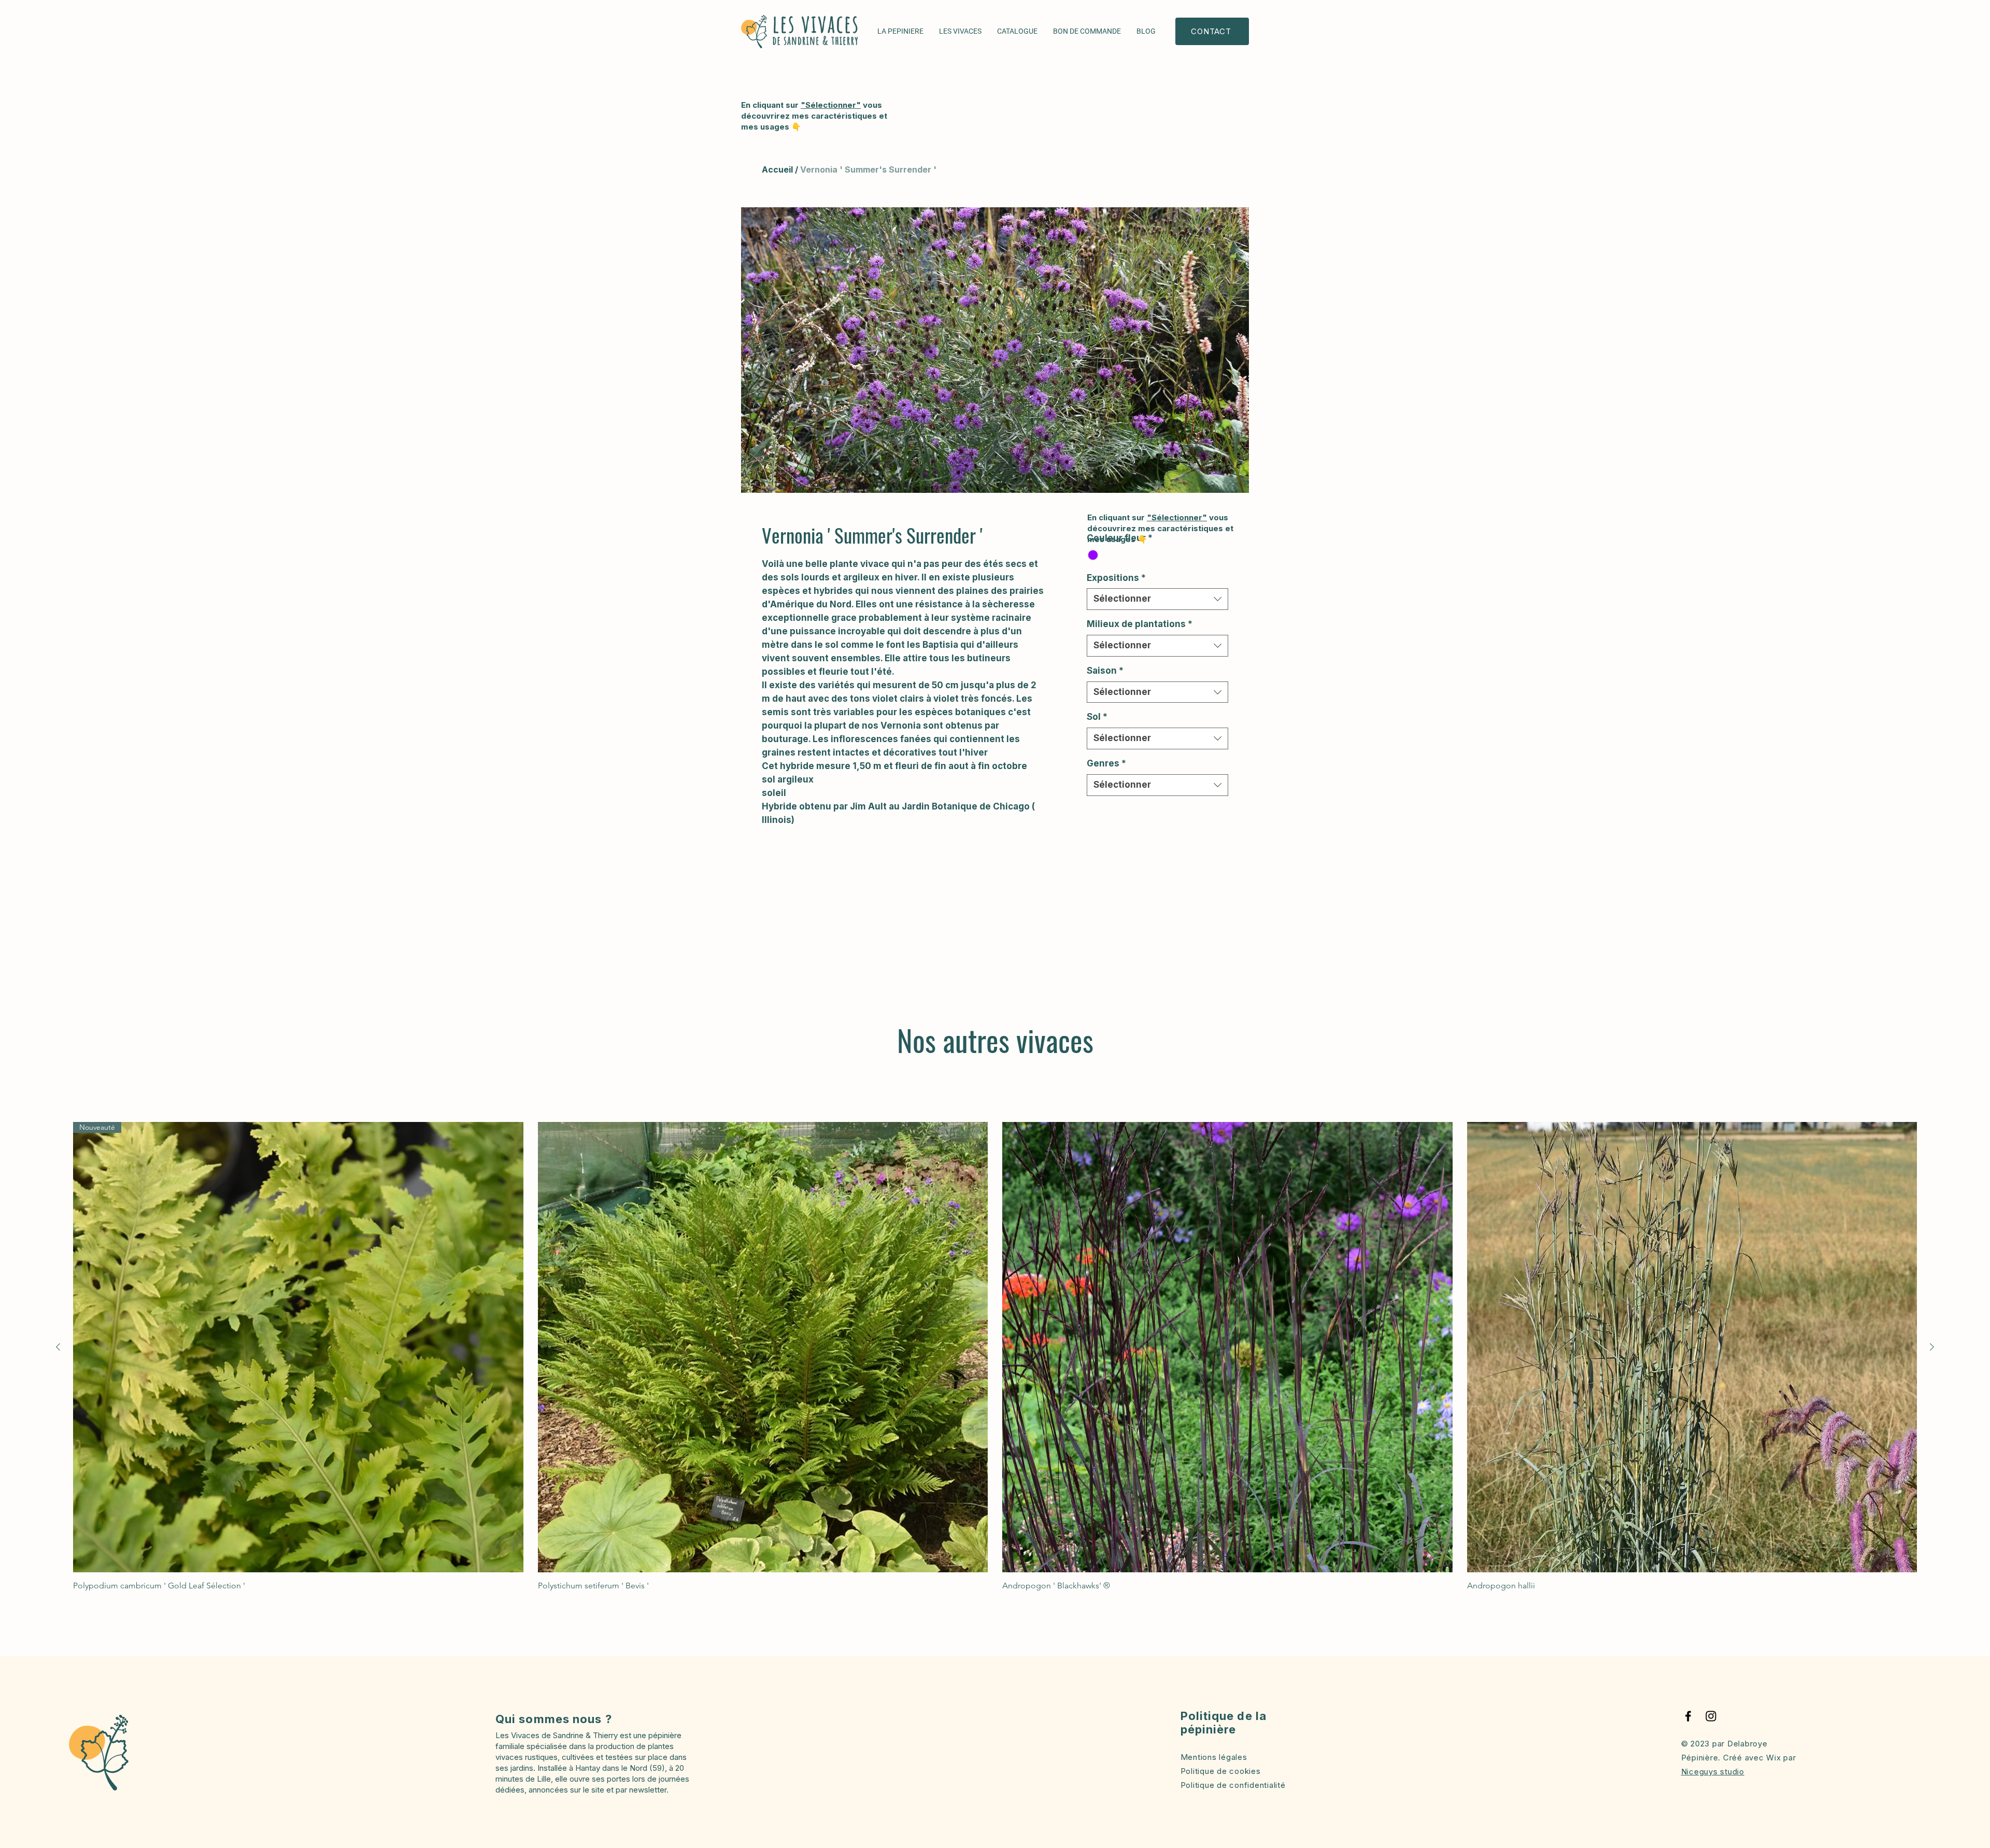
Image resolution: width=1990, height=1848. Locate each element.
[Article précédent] (58, 1347)
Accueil (777, 169)
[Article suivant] (1932, 1347)
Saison (1105, 671)
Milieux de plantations (1140, 624)
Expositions (1116, 578)
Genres (1106, 763)
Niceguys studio (1713, 1772)
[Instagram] (1711, 1716)
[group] (995, 1356)
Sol (1097, 717)
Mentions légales (1214, 1757)
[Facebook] (1688, 1716)
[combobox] (1157, 599)
